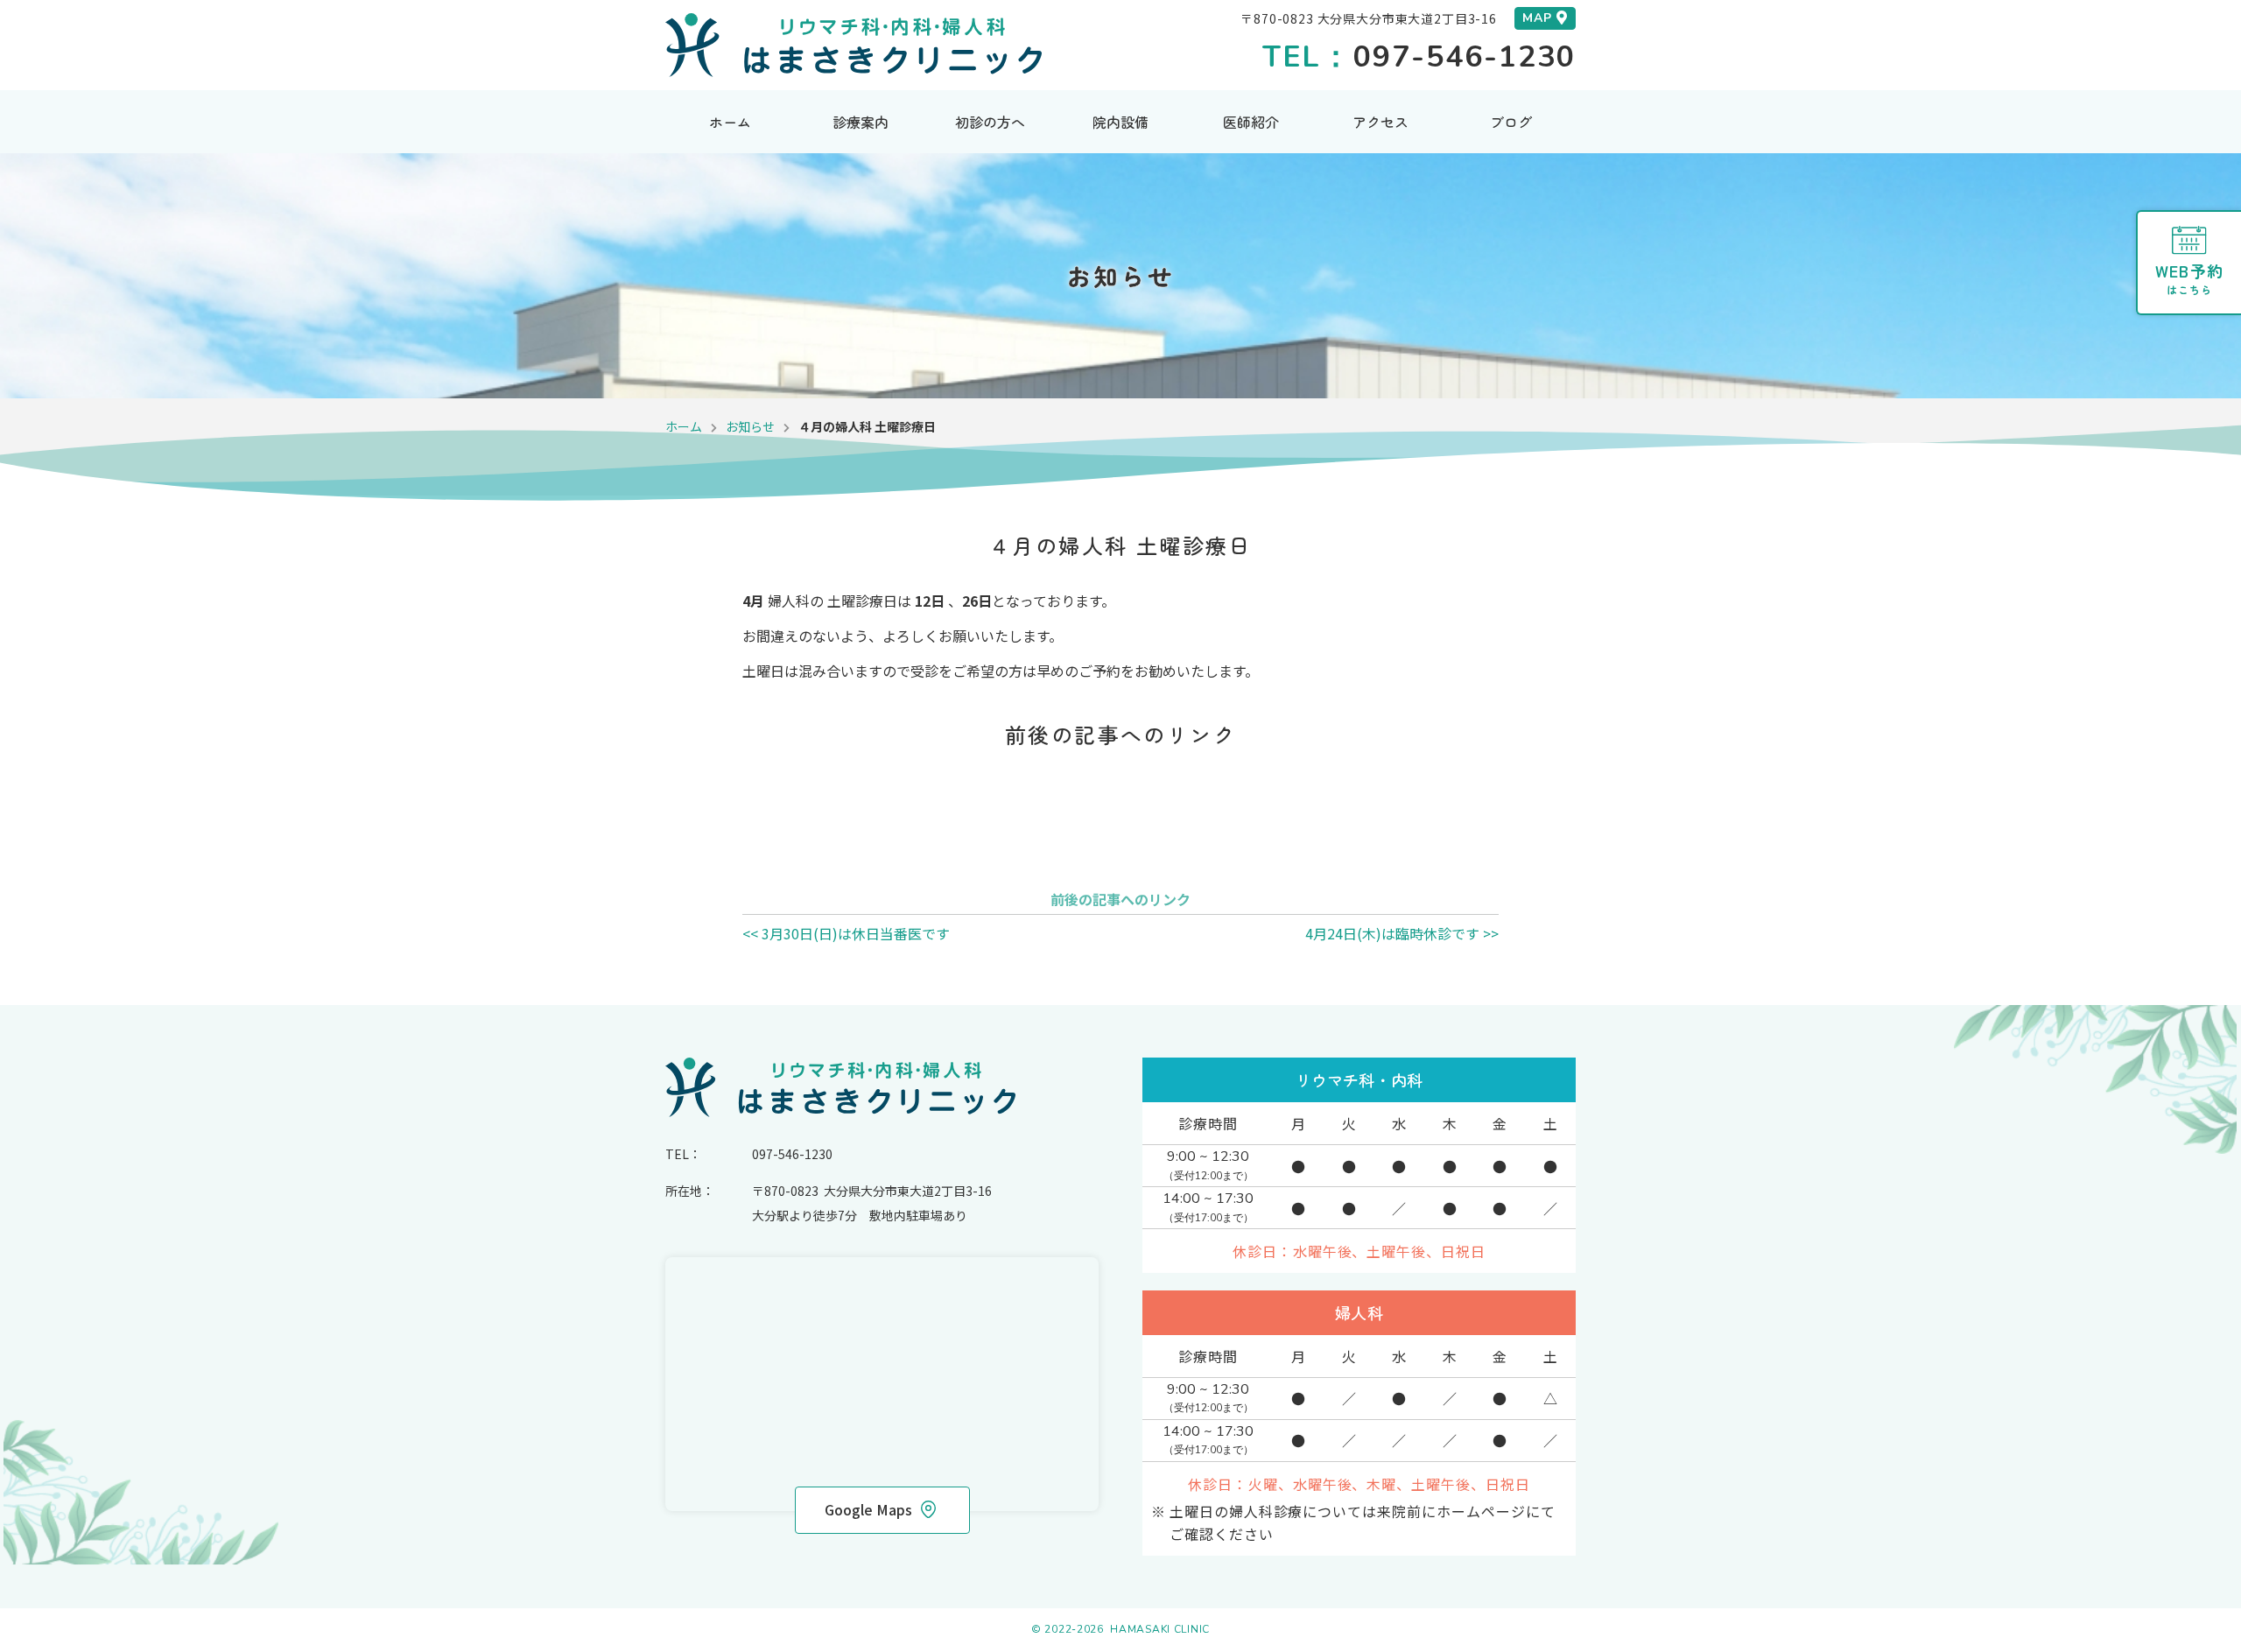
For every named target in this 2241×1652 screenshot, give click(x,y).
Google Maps (868, 1509)
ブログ (1511, 122)
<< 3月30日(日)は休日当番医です (846, 933)
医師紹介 (1251, 122)
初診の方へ (990, 122)
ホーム (730, 122)
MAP (1537, 18)
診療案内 (861, 122)
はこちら (2189, 278)
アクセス (1380, 122)
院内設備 (1120, 122)
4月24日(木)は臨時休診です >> (1402, 933)
